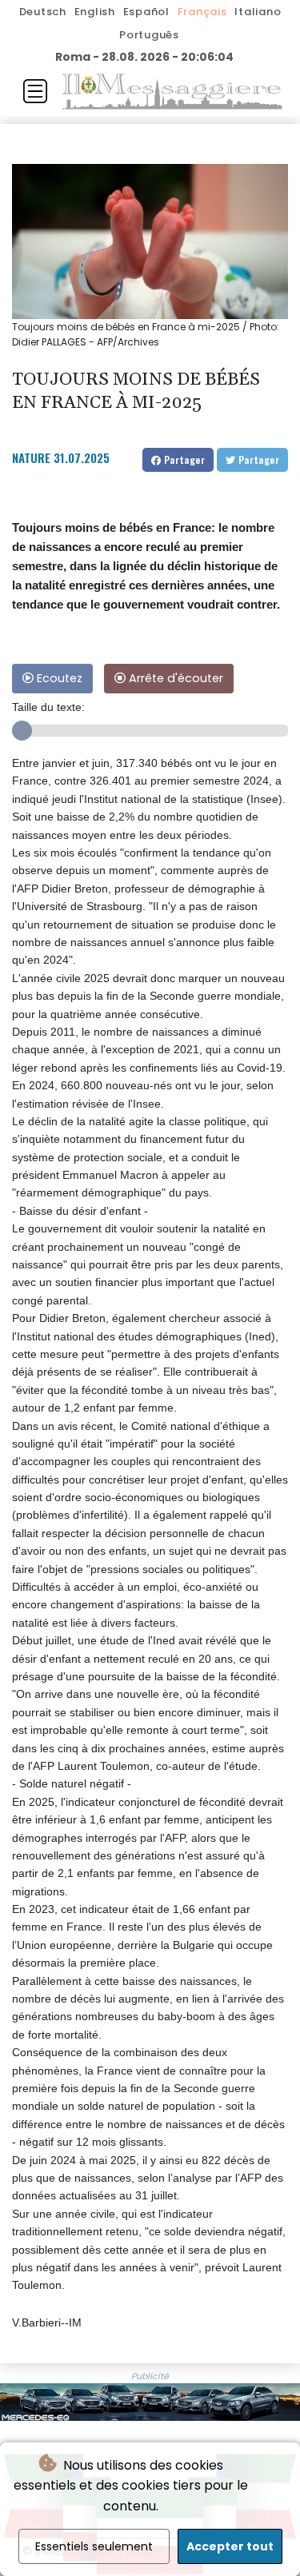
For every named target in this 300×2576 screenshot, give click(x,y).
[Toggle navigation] (35, 91)
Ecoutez (58, 678)
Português (149, 35)
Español (146, 12)
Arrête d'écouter (174, 678)
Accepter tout (230, 2546)
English (95, 12)
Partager (183, 459)
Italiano (258, 12)
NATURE (31, 457)
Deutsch (43, 12)
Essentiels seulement (94, 2546)
